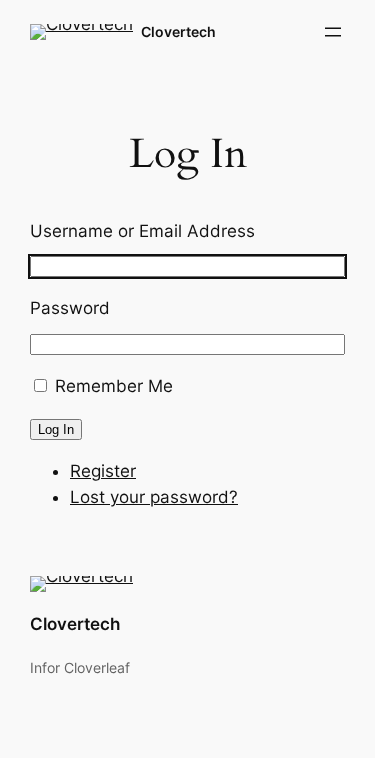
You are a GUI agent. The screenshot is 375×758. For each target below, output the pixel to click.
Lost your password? (154, 497)
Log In (56, 429)
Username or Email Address (142, 231)
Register (103, 471)
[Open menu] (333, 32)
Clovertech (178, 31)
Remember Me (114, 386)
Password (70, 308)
